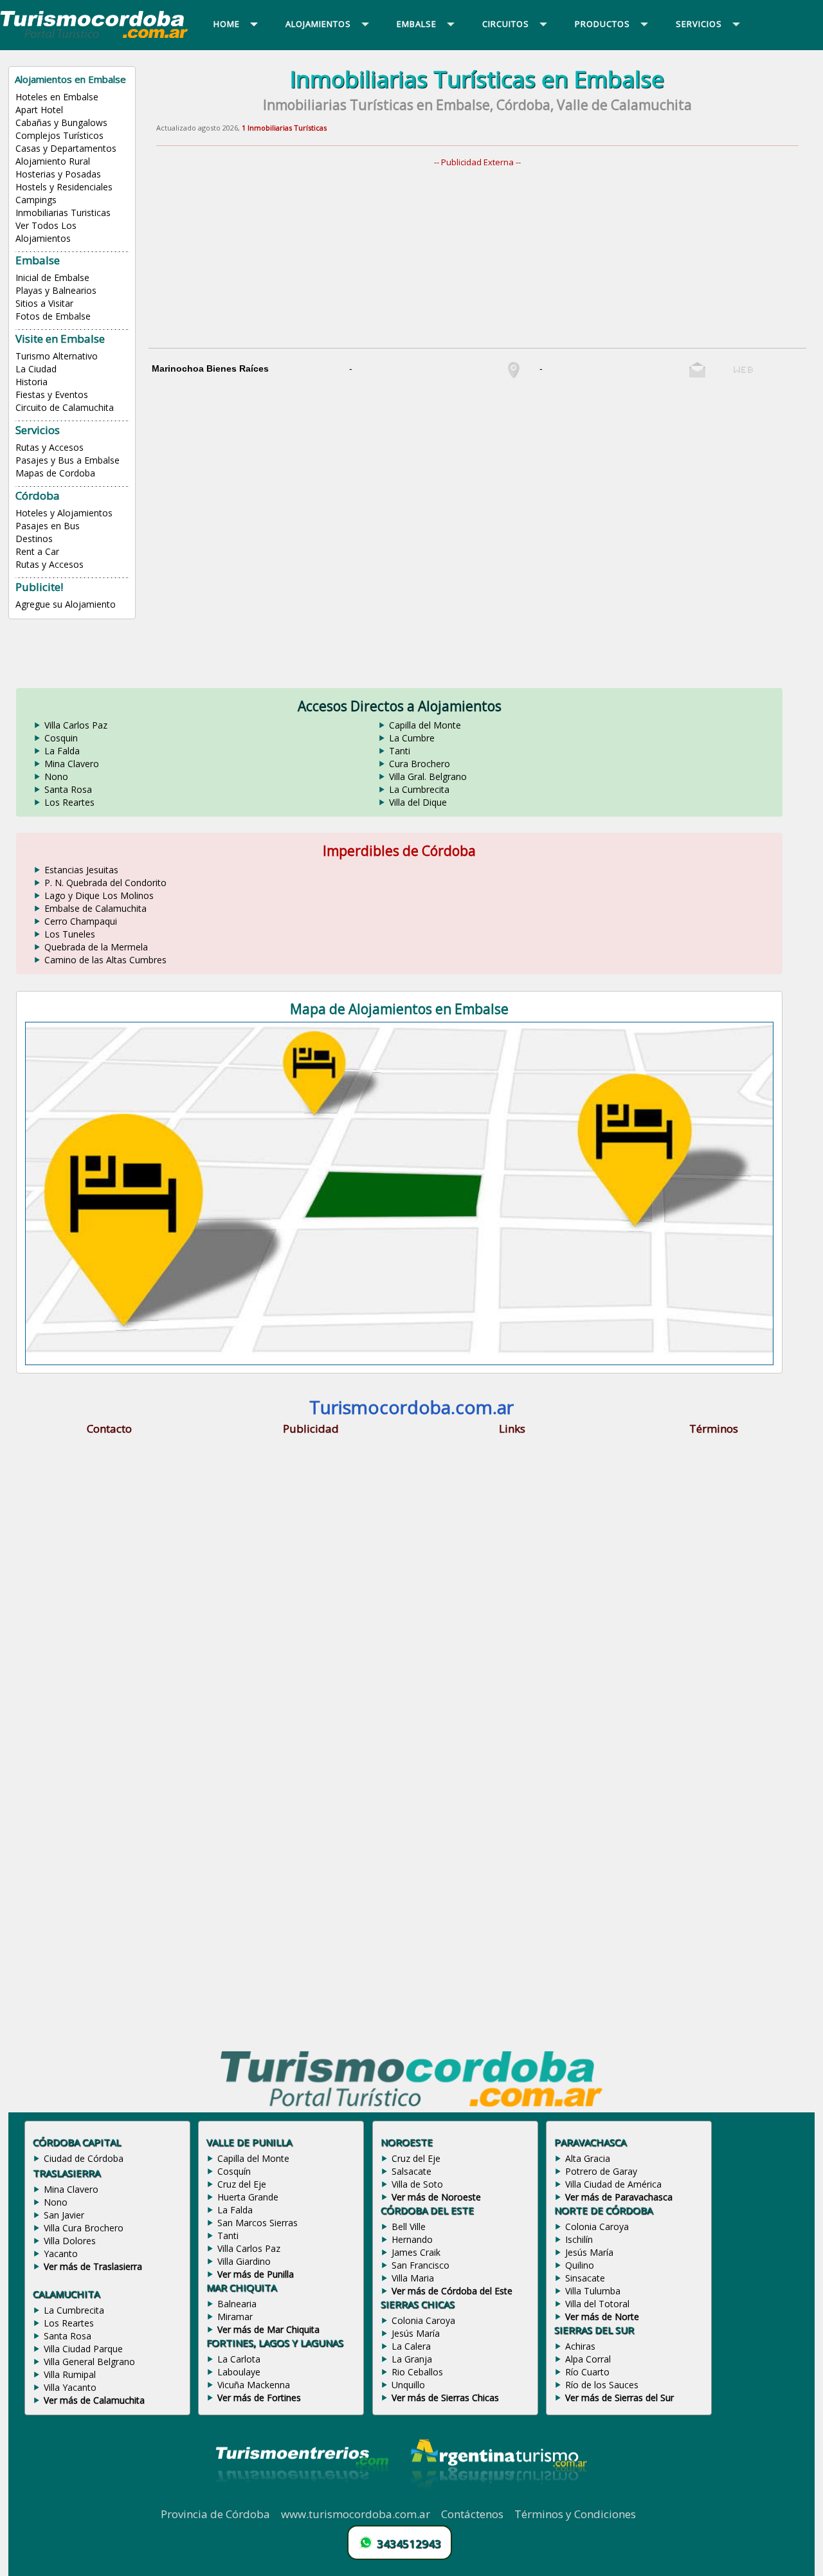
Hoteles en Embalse (57, 97)
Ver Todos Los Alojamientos (46, 232)
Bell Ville (409, 2227)
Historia (32, 382)
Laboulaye (239, 2372)
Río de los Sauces (602, 2385)
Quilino (580, 2265)
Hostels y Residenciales (64, 187)
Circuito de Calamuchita (65, 407)
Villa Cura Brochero (84, 2228)
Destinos (34, 539)
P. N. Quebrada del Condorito (105, 883)
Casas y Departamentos (66, 148)
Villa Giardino (244, 2261)
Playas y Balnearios (56, 290)
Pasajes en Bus (48, 526)
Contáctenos (472, 2514)
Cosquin (61, 738)
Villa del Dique (418, 802)
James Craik (416, 2252)
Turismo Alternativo (57, 356)
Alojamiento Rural (53, 161)
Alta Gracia (588, 2158)
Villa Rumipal (70, 2374)
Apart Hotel (39, 110)
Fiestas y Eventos (52, 395)
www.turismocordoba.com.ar (356, 2514)
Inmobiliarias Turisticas (63, 213)
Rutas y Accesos (50, 447)
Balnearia (237, 2304)
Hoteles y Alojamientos (64, 513)
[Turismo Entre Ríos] (302, 2499)
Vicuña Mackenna (254, 2385)
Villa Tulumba (593, 2291)
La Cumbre (412, 738)
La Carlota (239, 2359)
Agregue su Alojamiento (66, 604)
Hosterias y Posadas (58, 174)
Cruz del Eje (242, 2184)
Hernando (412, 2239)
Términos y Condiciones (575, 2514)
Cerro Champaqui (81, 921)
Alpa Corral (588, 2359)
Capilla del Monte (425, 725)
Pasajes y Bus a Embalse (68, 460)
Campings (36, 200)
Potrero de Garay (601, 2171)
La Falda (62, 751)
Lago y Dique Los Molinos (99, 895)
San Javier (64, 2215)
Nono (56, 776)
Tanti (400, 751)
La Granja (412, 2359)
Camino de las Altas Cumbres (105, 960)
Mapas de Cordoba (55, 473)
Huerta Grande (248, 2197)
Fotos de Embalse (53, 316)
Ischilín (579, 2239)
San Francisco (421, 2265)
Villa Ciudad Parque (83, 2349)
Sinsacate (585, 2278)
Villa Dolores (70, 2241)
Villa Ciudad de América (613, 2184)
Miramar (235, 2317)
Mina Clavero (72, 764)
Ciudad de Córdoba (84, 2158)
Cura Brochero (420, 764)
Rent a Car (37, 551)
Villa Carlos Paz (76, 725)
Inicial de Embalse (52, 277)
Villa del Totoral (597, 2304)
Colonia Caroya (423, 2320)
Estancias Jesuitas (81, 870)
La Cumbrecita (419, 789)
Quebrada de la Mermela (96, 947)
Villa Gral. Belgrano (428, 776)
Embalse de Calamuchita (95, 908)
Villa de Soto (417, 2184)
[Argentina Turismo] (498, 2499)
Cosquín (234, 2171)
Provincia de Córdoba (215, 2514)
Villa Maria (413, 2278)
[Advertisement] (485, 258)
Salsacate (411, 2171)
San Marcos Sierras (258, 2223)
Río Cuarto (587, 2372)
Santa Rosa (68, 789)
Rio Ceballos (417, 2372)
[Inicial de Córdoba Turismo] (95, 37)
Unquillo (408, 2385)
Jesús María (416, 2333)
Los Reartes (69, 802)
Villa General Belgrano (89, 2362)
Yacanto (61, 2254)
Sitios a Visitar (44, 303)
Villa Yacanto (70, 2387)
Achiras (580, 2346)
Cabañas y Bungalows (61, 122)
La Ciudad (36, 369)
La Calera (411, 2346)
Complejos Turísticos (59, 135)
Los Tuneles (70, 934)
